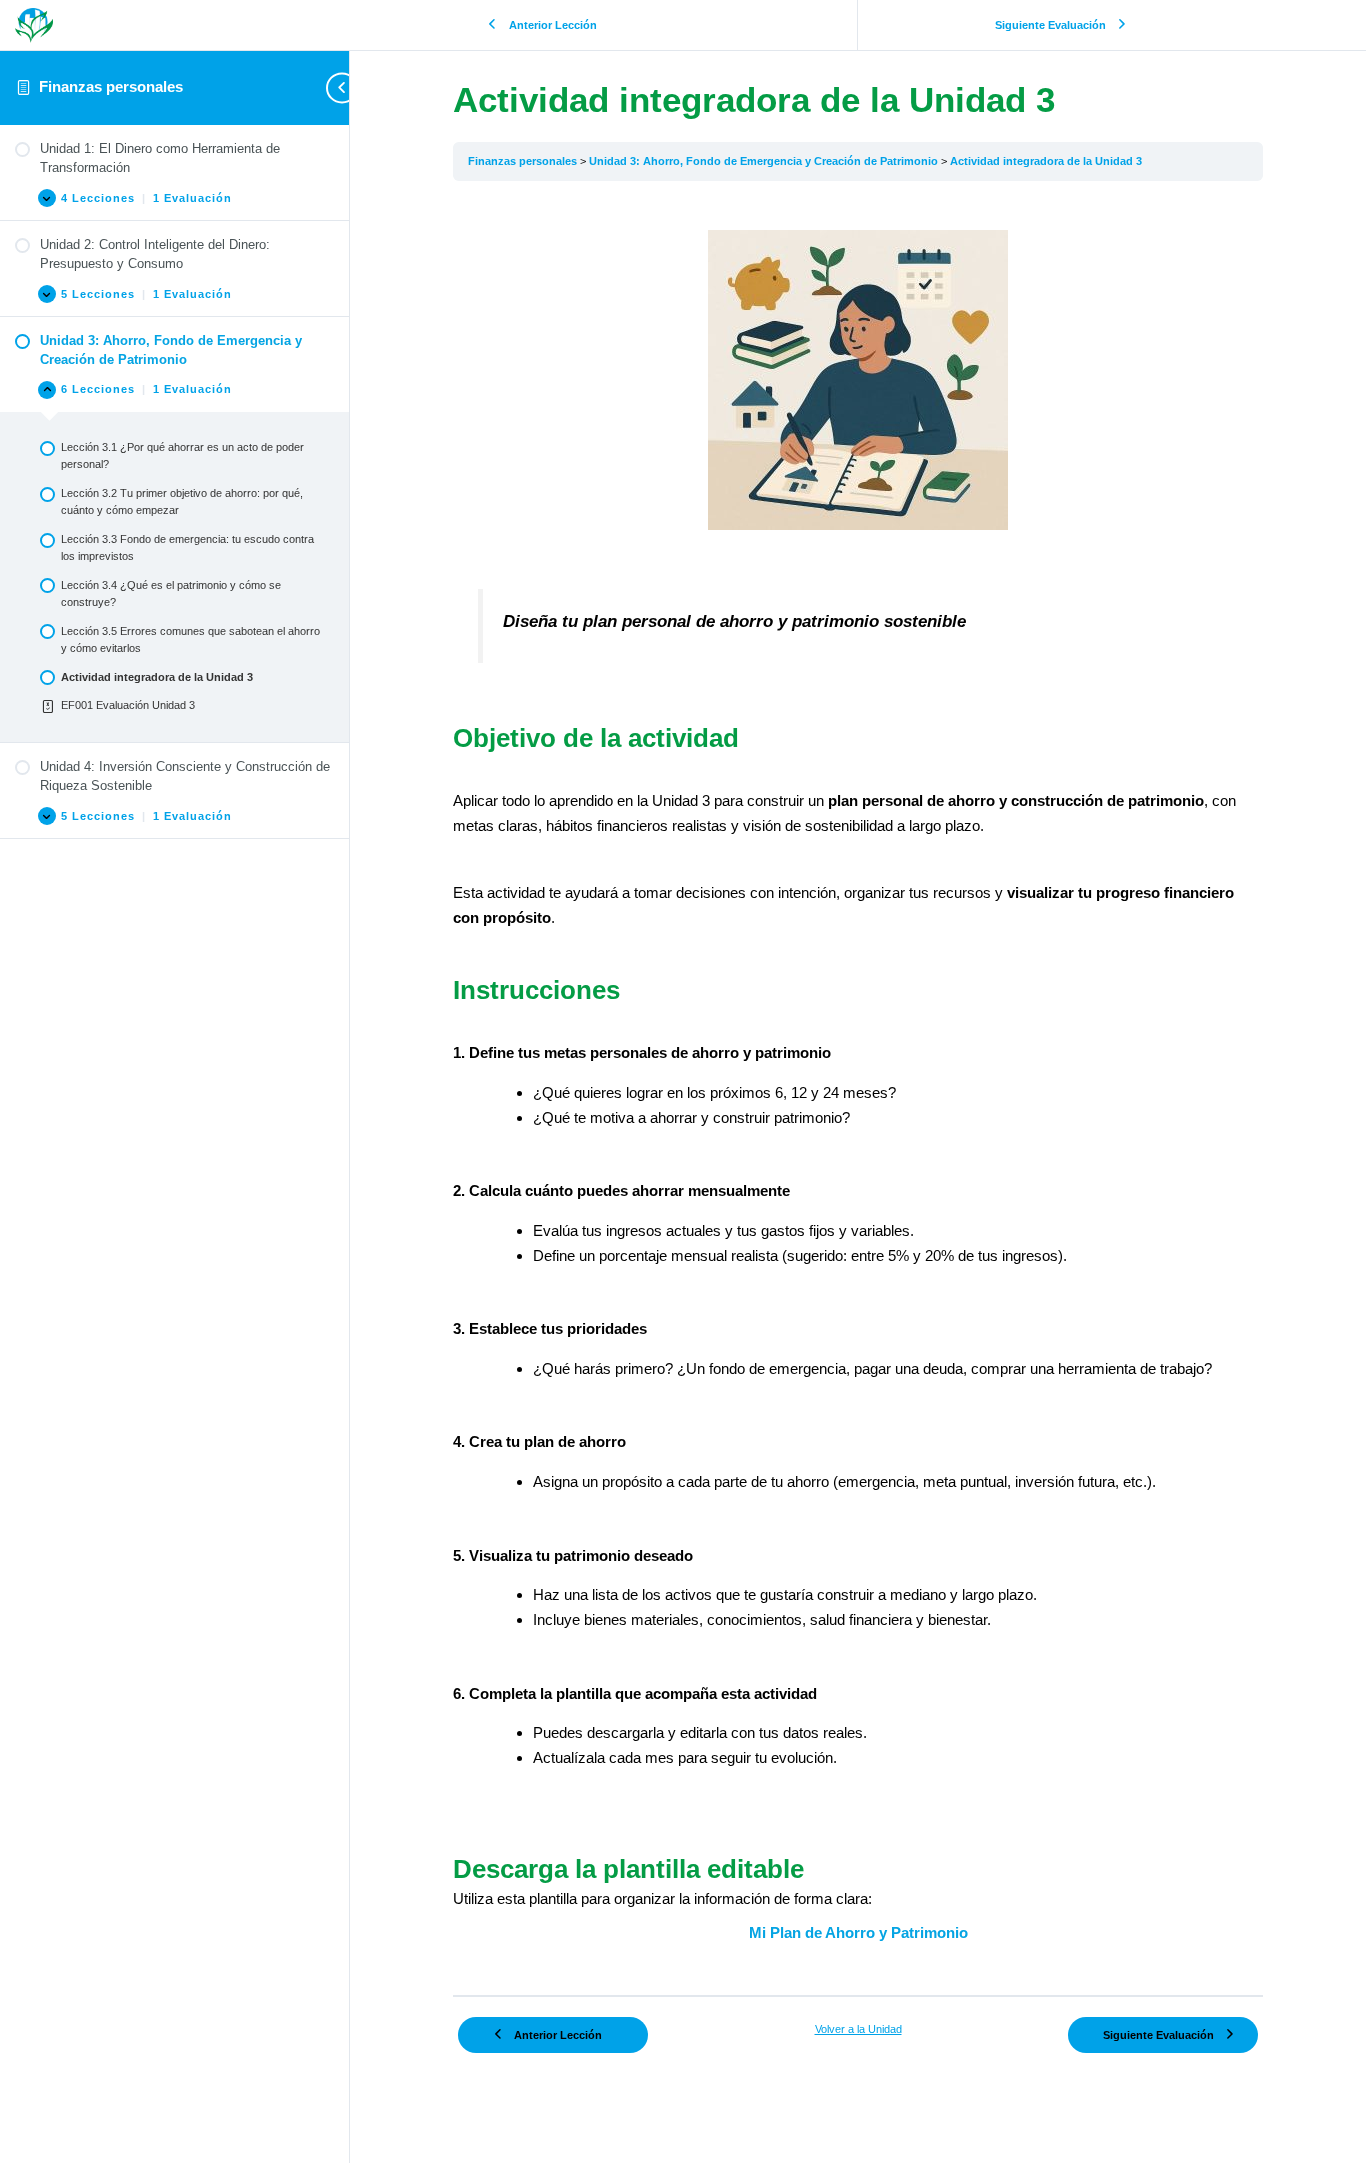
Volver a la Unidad (858, 2029)
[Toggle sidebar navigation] (320, 87)
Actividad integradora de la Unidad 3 (1046, 161)
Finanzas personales (111, 86)
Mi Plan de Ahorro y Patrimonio (858, 1932)
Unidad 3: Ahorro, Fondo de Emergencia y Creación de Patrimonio (765, 161)
